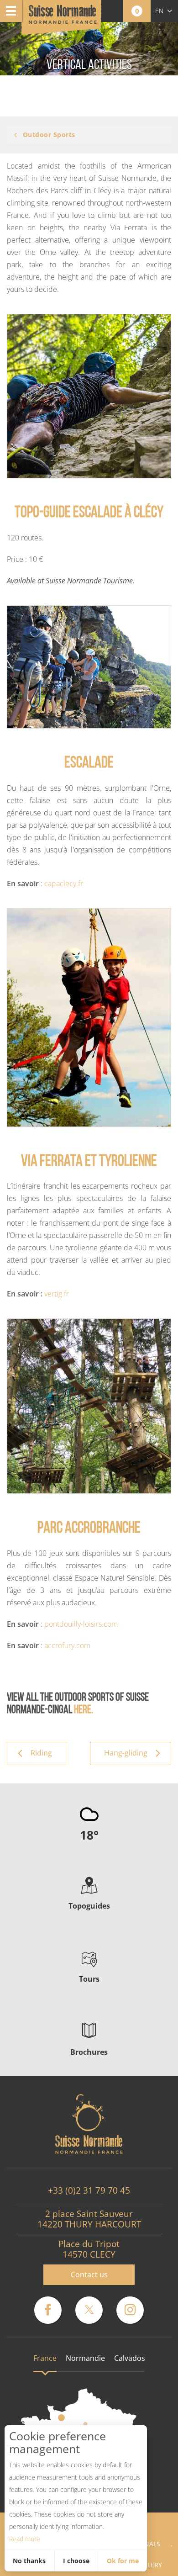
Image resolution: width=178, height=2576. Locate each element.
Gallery (149, 2565)
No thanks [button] (29, 2561)
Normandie (85, 2358)
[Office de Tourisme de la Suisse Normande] (63, 18)
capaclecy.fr (64, 883)
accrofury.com (67, 1645)
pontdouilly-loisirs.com (81, 1624)
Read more (25, 2539)
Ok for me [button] (123, 2561)
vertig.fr (57, 1294)
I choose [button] (76, 2561)
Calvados (130, 2358)
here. (83, 1710)
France (45, 2358)
